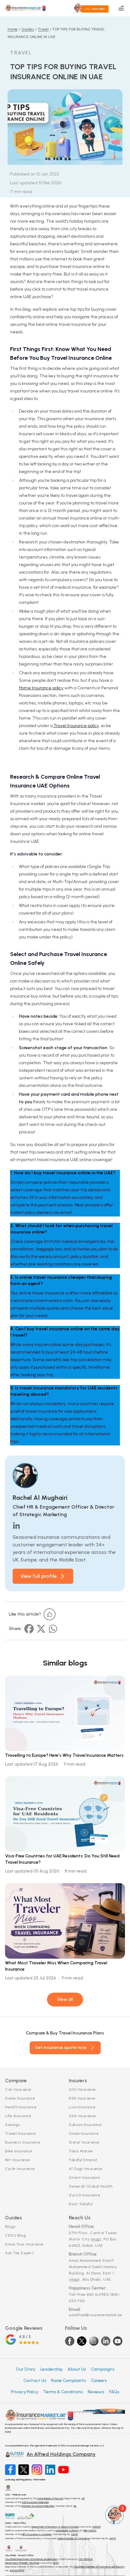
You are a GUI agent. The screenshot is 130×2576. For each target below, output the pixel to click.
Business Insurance (23, 2142)
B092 (56, 2563)
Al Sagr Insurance (86, 2169)
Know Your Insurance (24, 2244)
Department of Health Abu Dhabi (22, 2563)
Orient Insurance (84, 2178)
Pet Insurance (18, 2160)
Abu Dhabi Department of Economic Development (31, 2559)
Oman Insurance (84, 2134)
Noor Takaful (81, 2204)
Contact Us (35, 2381)
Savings (13, 2125)
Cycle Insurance (20, 2169)
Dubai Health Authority (67, 2530)
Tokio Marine (81, 2151)
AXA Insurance (83, 2116)
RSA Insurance (82, 2098)
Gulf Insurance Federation (35, 2502)
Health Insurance (21, 2107)
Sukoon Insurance (85, 2125)
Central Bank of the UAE (50, 2498)
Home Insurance (20, 2098)
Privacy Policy (25, 2392)
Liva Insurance (82, 2107)
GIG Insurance (82, 2089)
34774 (112, 2538)
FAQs (114, 2392)
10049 (74, 2534)
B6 (75, 2506)
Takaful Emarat (83, 2160)
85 (83, 2498)
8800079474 (17, 2570)
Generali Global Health (91, 2186)
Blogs (10, 2227)
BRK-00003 (90, 2530)
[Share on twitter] (41, 1629)
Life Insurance (18, 2116)
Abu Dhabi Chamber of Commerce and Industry (99, 2567)
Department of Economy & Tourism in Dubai (55, 2527)
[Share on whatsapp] (53, 1629)
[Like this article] (50, 1614)
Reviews (96, 2392)
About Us (77, 2369)
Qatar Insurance (84, 2142)
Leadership (51, 2369)
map (96, 2239)
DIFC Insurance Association (37, 2534)
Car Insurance (18, 2089)
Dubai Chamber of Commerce (74, 2538)
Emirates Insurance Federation (38, 2506)
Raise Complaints (68, 2381)
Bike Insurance (19, 2151)
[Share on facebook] (29, 1629)
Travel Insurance (21, 2134)
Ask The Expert (19, 2253)
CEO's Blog (15, 2235)
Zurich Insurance (85, 2195)
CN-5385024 (86, 2559)
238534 (97, 2527)
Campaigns (103, 2369)
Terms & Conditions (63, 2392)
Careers (99, 2381)
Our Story (26, 2369)
